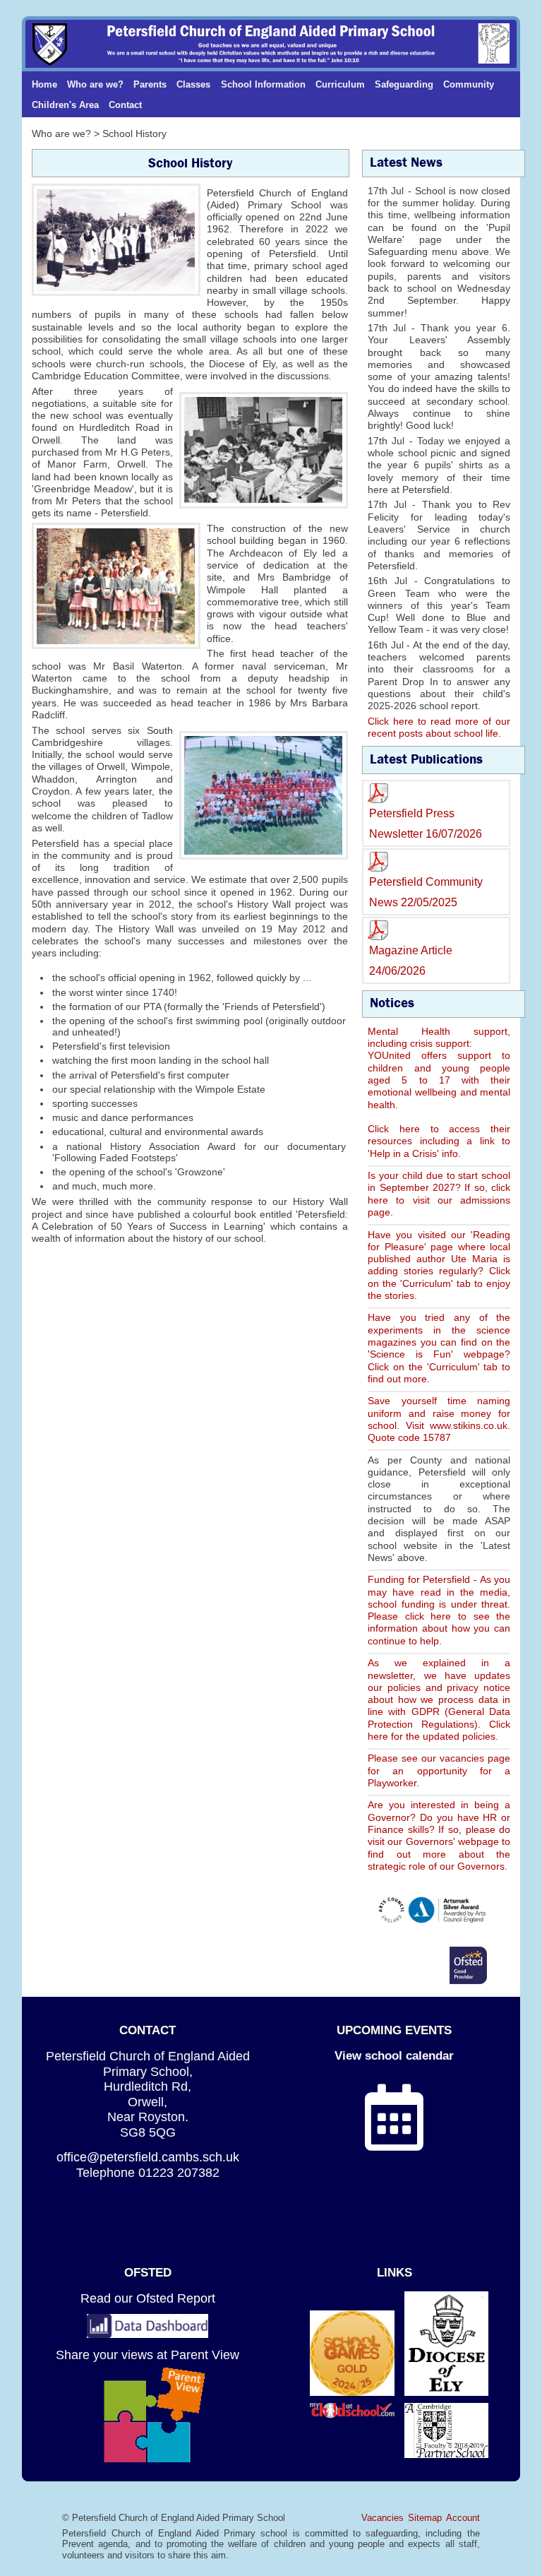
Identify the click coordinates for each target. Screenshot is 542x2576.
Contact (125, 105)
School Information (263, 84)
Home (44, 84)
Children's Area (65, 105)
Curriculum (340, 84)
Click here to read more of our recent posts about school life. (439, 727)
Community (469, 84)
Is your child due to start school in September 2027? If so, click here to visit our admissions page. (439, 1194)
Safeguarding (404, 84)
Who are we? (95, 84)
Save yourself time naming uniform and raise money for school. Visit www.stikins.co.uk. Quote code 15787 (439, 1419)
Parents (150, 84)
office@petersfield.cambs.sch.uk (148, 2157)
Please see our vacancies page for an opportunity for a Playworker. (439, 1770)
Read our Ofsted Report (148, 2298)
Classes (193, 84)
